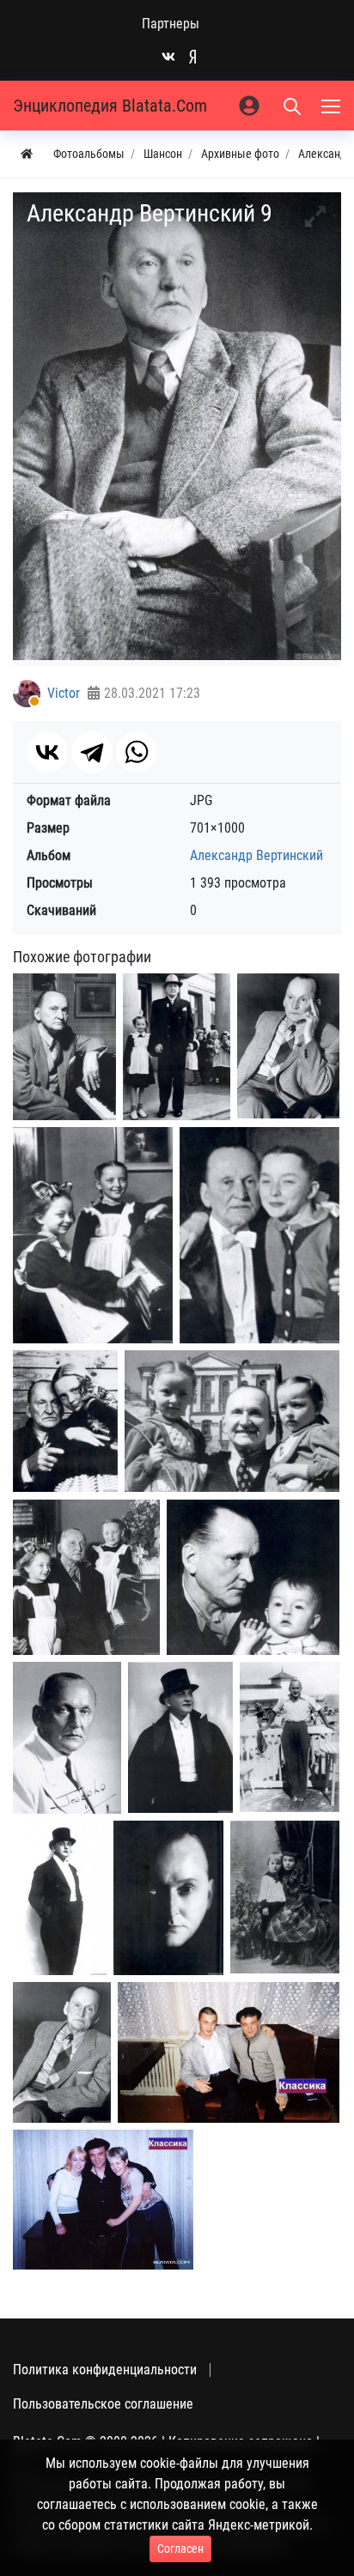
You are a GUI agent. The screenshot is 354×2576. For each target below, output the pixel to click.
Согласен (180, 2549)
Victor (64, 693)
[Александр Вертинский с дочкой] (177, 1047)
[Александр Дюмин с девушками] (103, 2200)
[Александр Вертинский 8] (168, 1898)
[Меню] (333, 106)
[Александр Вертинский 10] (62, 2052)
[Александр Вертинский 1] (64, 1047)
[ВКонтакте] (47, 752)
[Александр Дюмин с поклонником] (229, 2052)
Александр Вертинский (256, 855)
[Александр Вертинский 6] (290, 1737)
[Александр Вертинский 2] (288, 1046)
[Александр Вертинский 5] (67, 1738)
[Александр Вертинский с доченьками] (86, 1577)
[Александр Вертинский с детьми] (232, 1421)
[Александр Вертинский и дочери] (93, 1235)
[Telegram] (92, 752)
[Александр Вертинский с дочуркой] (65, 1421)
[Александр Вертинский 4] (253, 1577)
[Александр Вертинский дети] (285, 1897)
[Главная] (27, 154)
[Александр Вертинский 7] (60, 1898)
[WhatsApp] (137, 752)
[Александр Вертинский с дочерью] (259, 1235)
